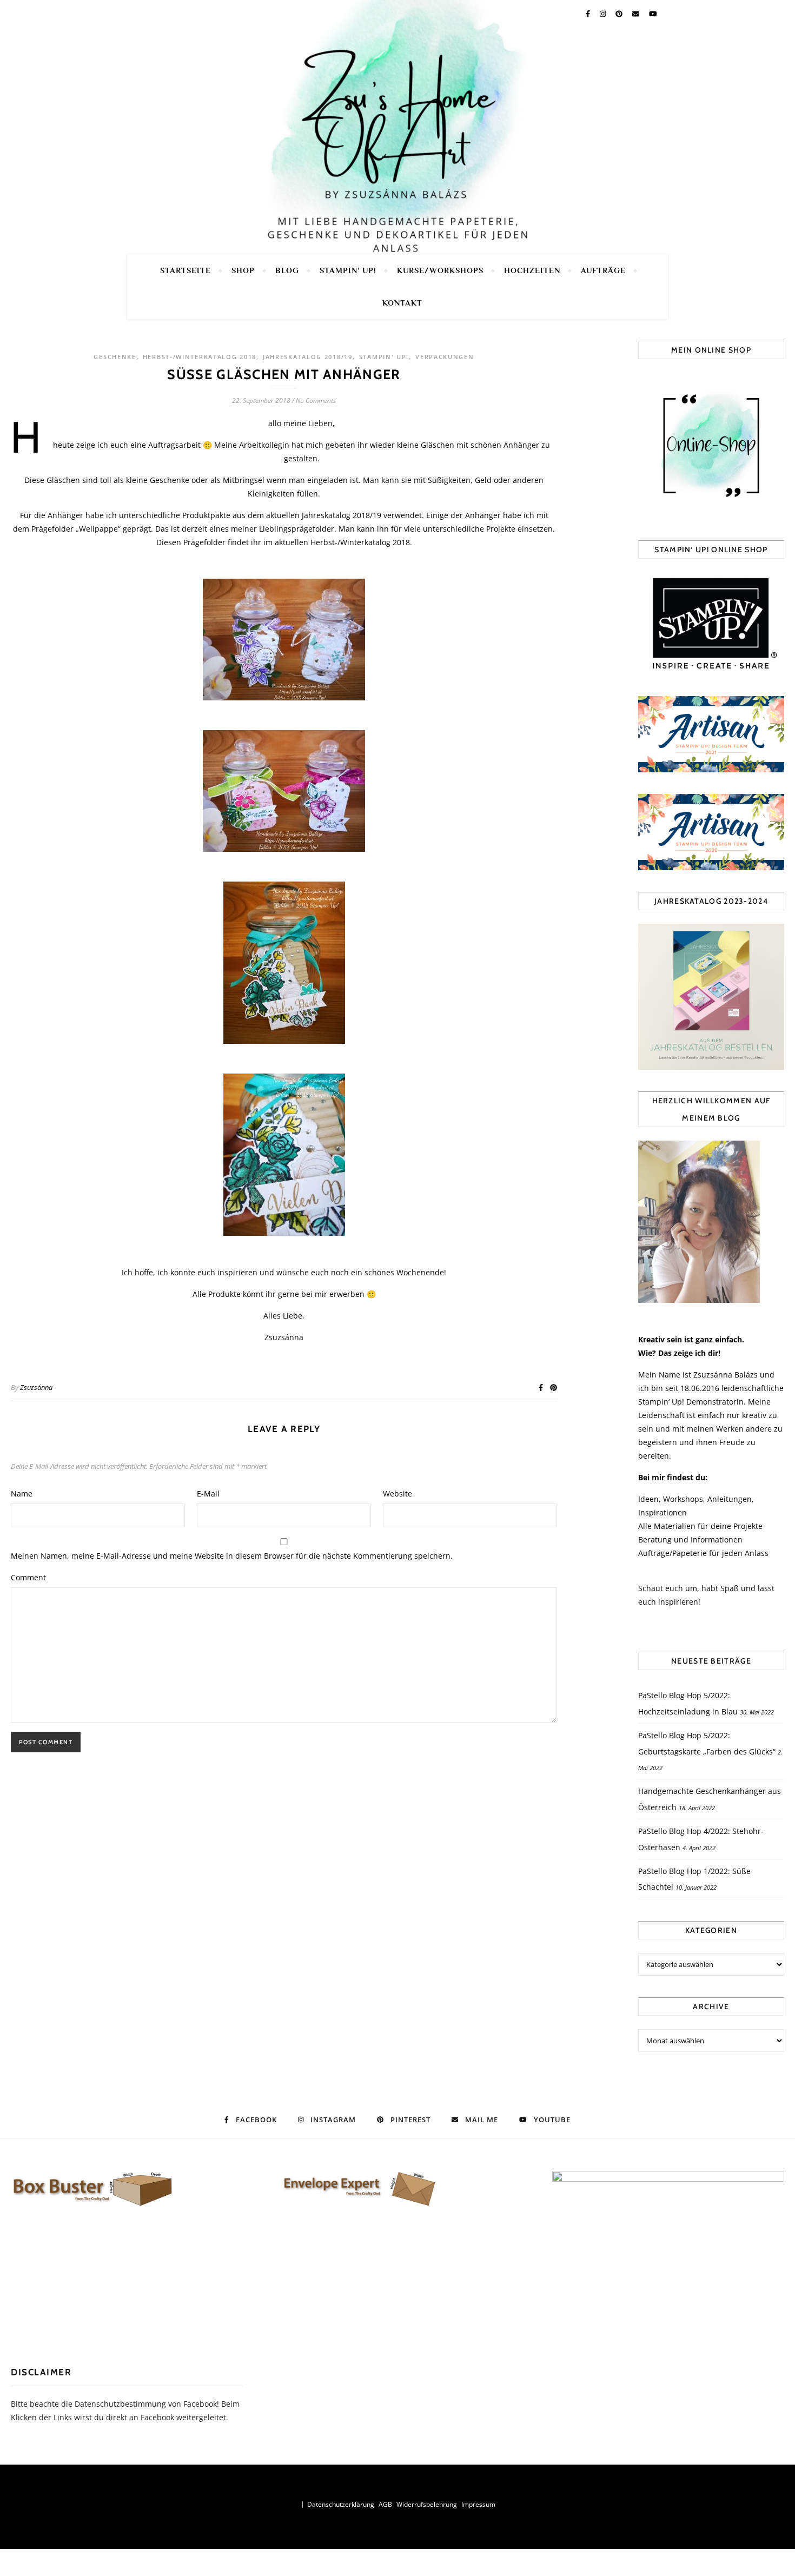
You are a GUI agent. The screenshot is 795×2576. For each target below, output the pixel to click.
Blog (287, 270)
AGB (385, 2504)
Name (22, 1494)
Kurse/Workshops (440, 270)
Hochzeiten (532, 270)
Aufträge (603, 270)
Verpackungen (445, 357)
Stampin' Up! (384, 357)
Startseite (186, 270)
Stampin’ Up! (348, 270)
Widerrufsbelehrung (427, 2504)
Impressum (478, 2504)
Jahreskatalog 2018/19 (308, 357)
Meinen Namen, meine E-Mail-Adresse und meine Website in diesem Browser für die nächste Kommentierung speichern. (232, 1556)
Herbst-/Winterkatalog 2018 (200, 357)
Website (398, 1494)
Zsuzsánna (36, 1387)
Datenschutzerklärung (341, 2504)
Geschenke (115, 357)
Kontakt (402, 303)
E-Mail (208, 1494)
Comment (28, 1577)
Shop (243, 270)
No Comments (316, 400)
